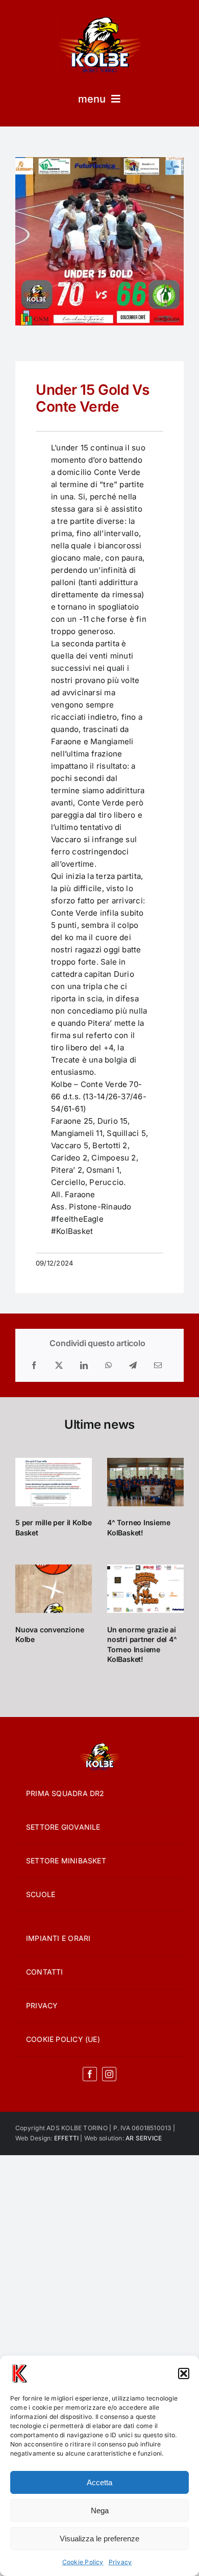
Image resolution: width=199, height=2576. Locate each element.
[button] (184, 2373)
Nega (100, 2510)
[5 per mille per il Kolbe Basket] (54, 1482)
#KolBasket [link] (72, 1231)
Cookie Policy (83, 2562)
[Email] (158, 1366)
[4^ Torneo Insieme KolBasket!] (145, 1482)
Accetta (99, 2482)
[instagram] (109, 2074)
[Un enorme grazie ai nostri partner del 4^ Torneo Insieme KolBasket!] (145, 1589)
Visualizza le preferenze (99, 2539)
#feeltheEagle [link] (77, 1219)
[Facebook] (34, 1366)
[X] (59, 1366)
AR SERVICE (144, 2138)
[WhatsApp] (108, 1366)
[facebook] (90, 2074)
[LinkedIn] (84, 1366)
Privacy (120, 2562)
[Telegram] (133, 1366)
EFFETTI (67, 2138)
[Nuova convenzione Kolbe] (54, 1589)
